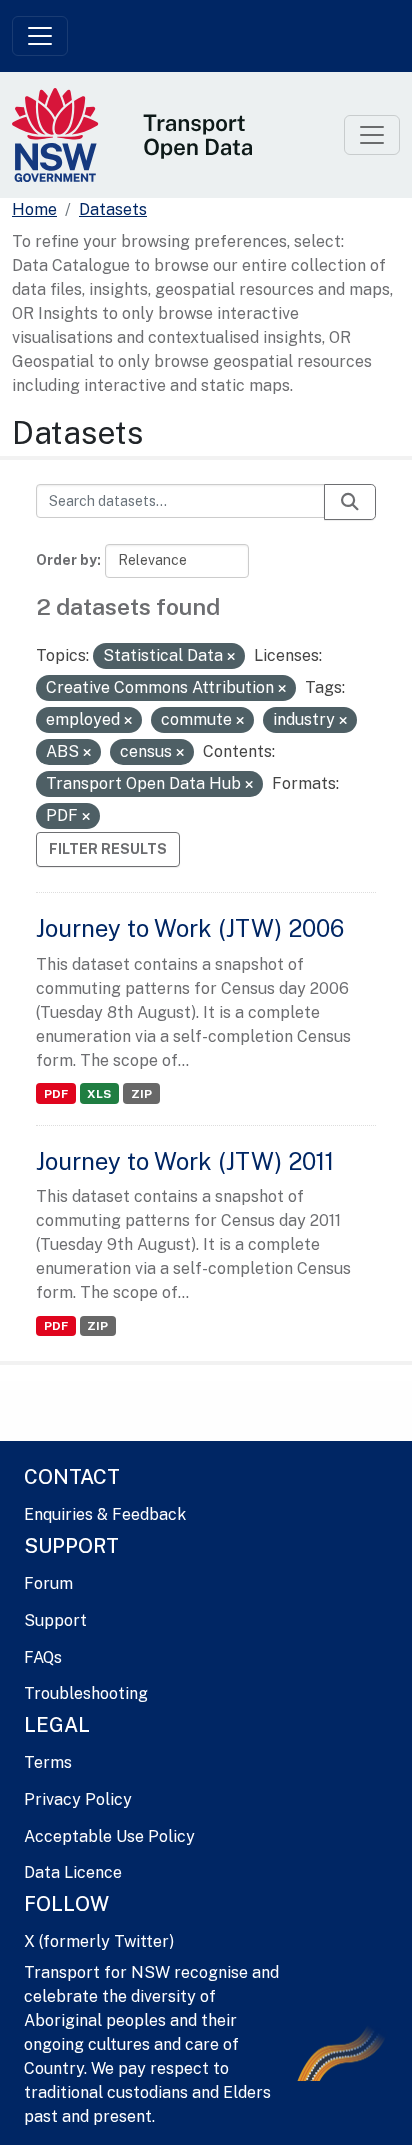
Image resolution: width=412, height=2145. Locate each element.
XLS (99, 1094)
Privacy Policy (78, 1799)
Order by (66, 560)
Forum (48, 1583)
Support (55, 1620)
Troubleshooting (86, 1693)
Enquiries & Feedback (105, 1514)
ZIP (141, 1094)
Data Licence (73, 1872)
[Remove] (231, 657)
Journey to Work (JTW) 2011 (185, 1161)
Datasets (113, 209)
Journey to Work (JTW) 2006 (190, 928)
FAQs (43, 1657)
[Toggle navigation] (40, 36)
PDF (56, 1094)
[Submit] (350, 502)
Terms (48, 1762)
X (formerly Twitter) (99, 1941)
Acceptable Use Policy (109, 1836)
